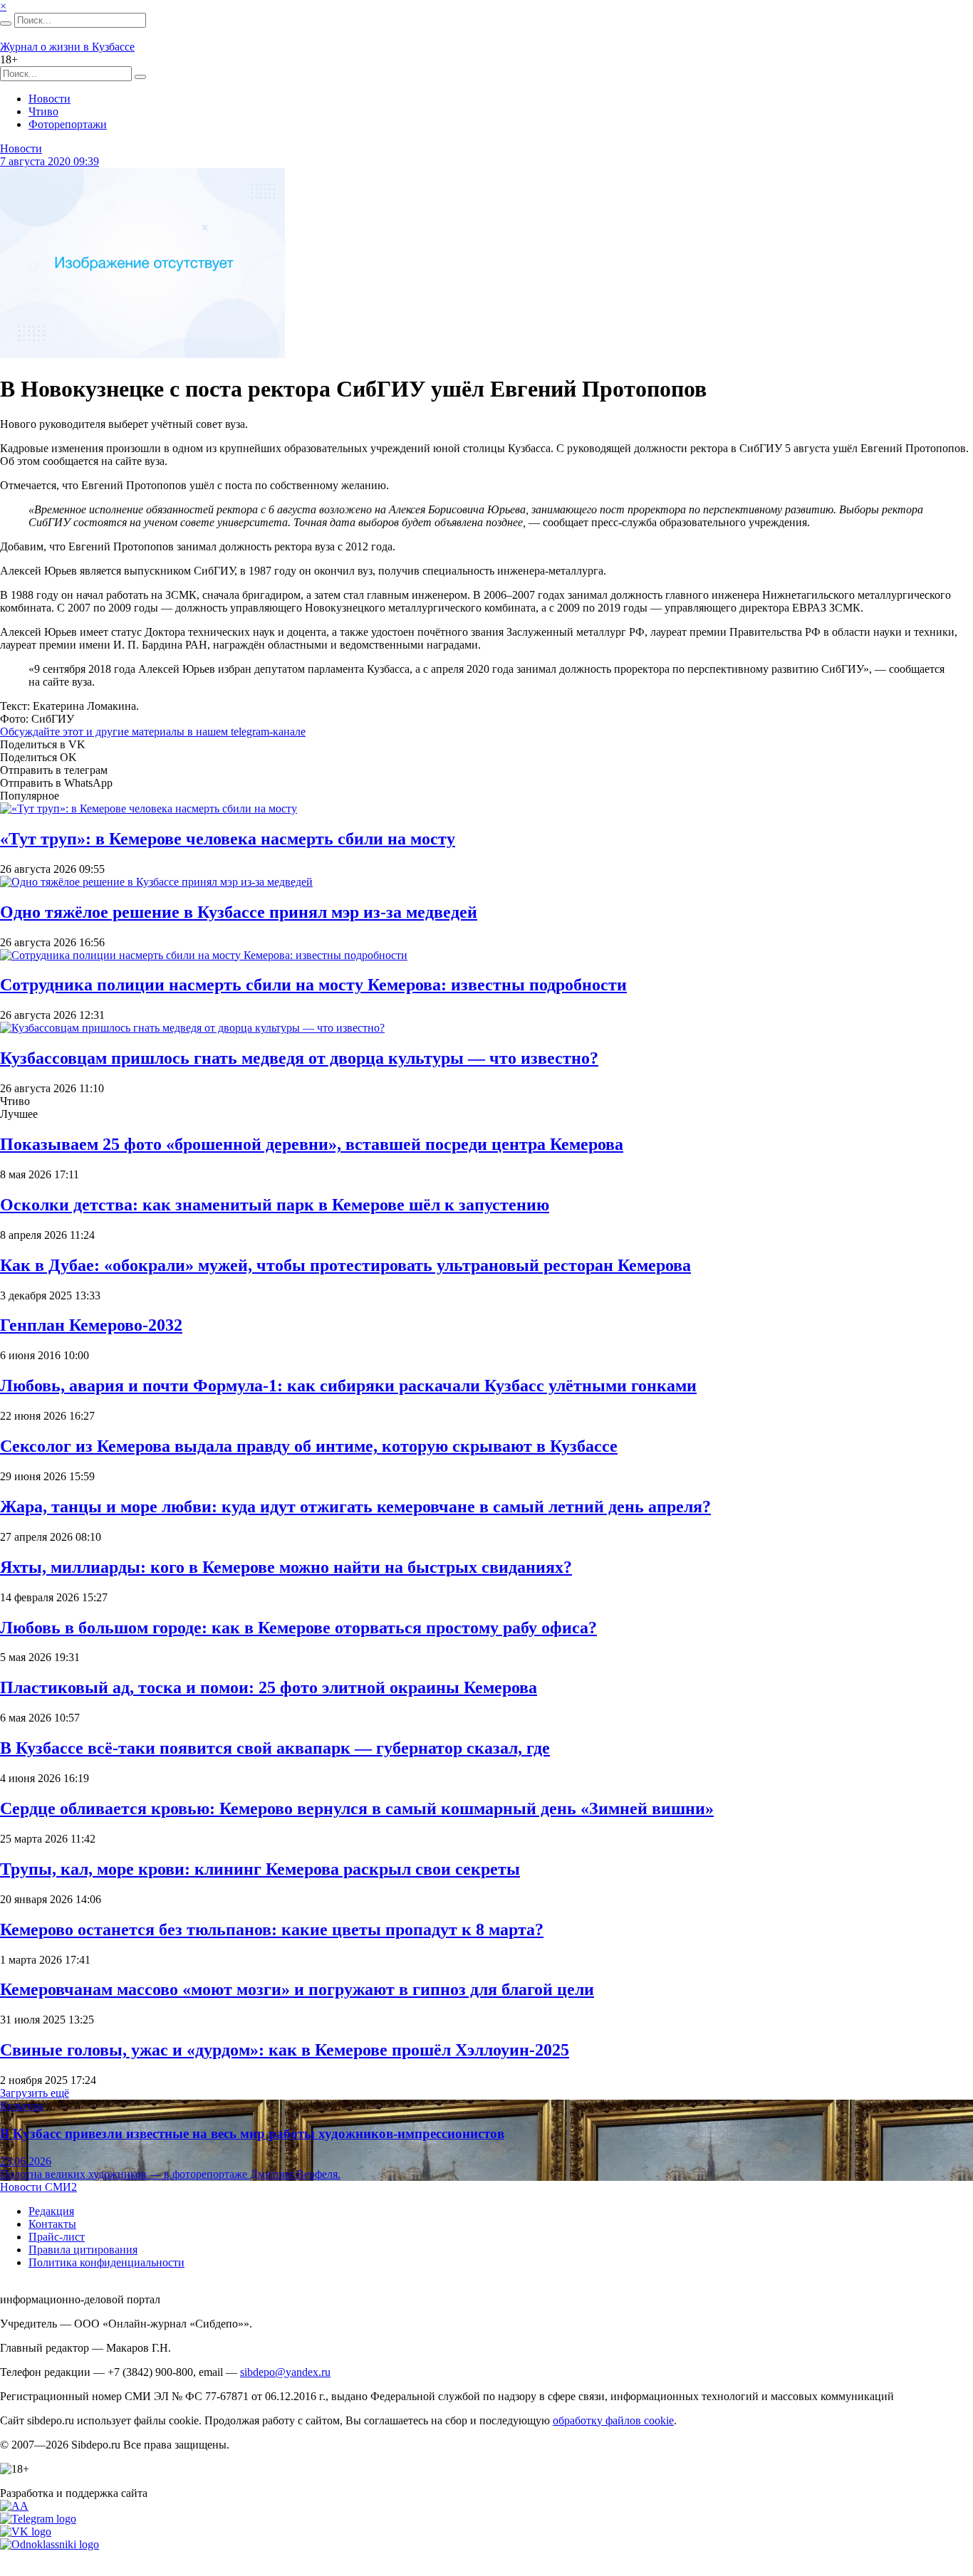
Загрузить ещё (35, 2093)
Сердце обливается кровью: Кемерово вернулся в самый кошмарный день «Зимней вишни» (357, 1808)
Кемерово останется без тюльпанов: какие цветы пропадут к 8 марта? (272, 1930)
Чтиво (43, 111)
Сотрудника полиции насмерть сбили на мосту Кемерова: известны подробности (313, 985)
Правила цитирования (83, 2250)
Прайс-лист (57, 2237)
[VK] (26, 2532)
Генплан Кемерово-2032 (91, 1325)
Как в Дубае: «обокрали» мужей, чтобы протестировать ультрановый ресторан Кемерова (345, 1265)
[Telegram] (38, 2519)
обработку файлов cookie (613, 2420)
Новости (50, 99)
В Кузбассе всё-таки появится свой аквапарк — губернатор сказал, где (275, 1748)
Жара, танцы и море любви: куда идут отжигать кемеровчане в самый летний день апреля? (355, 1507)
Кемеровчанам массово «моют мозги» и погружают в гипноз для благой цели (297, 1989)
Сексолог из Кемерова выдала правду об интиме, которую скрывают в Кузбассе (309, 1446)
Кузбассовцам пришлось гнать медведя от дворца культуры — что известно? (299, 1058)
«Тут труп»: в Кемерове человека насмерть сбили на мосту (228, 839)
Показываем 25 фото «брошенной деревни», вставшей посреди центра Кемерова (312, 1144)
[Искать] (6, 23)
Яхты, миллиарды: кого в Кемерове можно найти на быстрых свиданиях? (286, 1567)
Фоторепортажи (68, 124)
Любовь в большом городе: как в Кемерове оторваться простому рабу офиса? (298, 1628)
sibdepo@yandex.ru (285, 2372)
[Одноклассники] (50, 2544)
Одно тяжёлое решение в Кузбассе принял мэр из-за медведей (239, 912)
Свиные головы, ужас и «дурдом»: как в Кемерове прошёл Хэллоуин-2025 (285, 2050)
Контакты (52, 2224)
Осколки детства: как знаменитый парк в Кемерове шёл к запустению (275, 1205)
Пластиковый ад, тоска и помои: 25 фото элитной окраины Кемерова (269, 1687)
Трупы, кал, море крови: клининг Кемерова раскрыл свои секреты (260, 1869)
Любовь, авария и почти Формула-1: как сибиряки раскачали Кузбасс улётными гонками (348, 1386)
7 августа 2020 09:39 (50, 161)
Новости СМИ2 (38, 2187)
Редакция (51, 2211)
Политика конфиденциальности (106, 2262)
